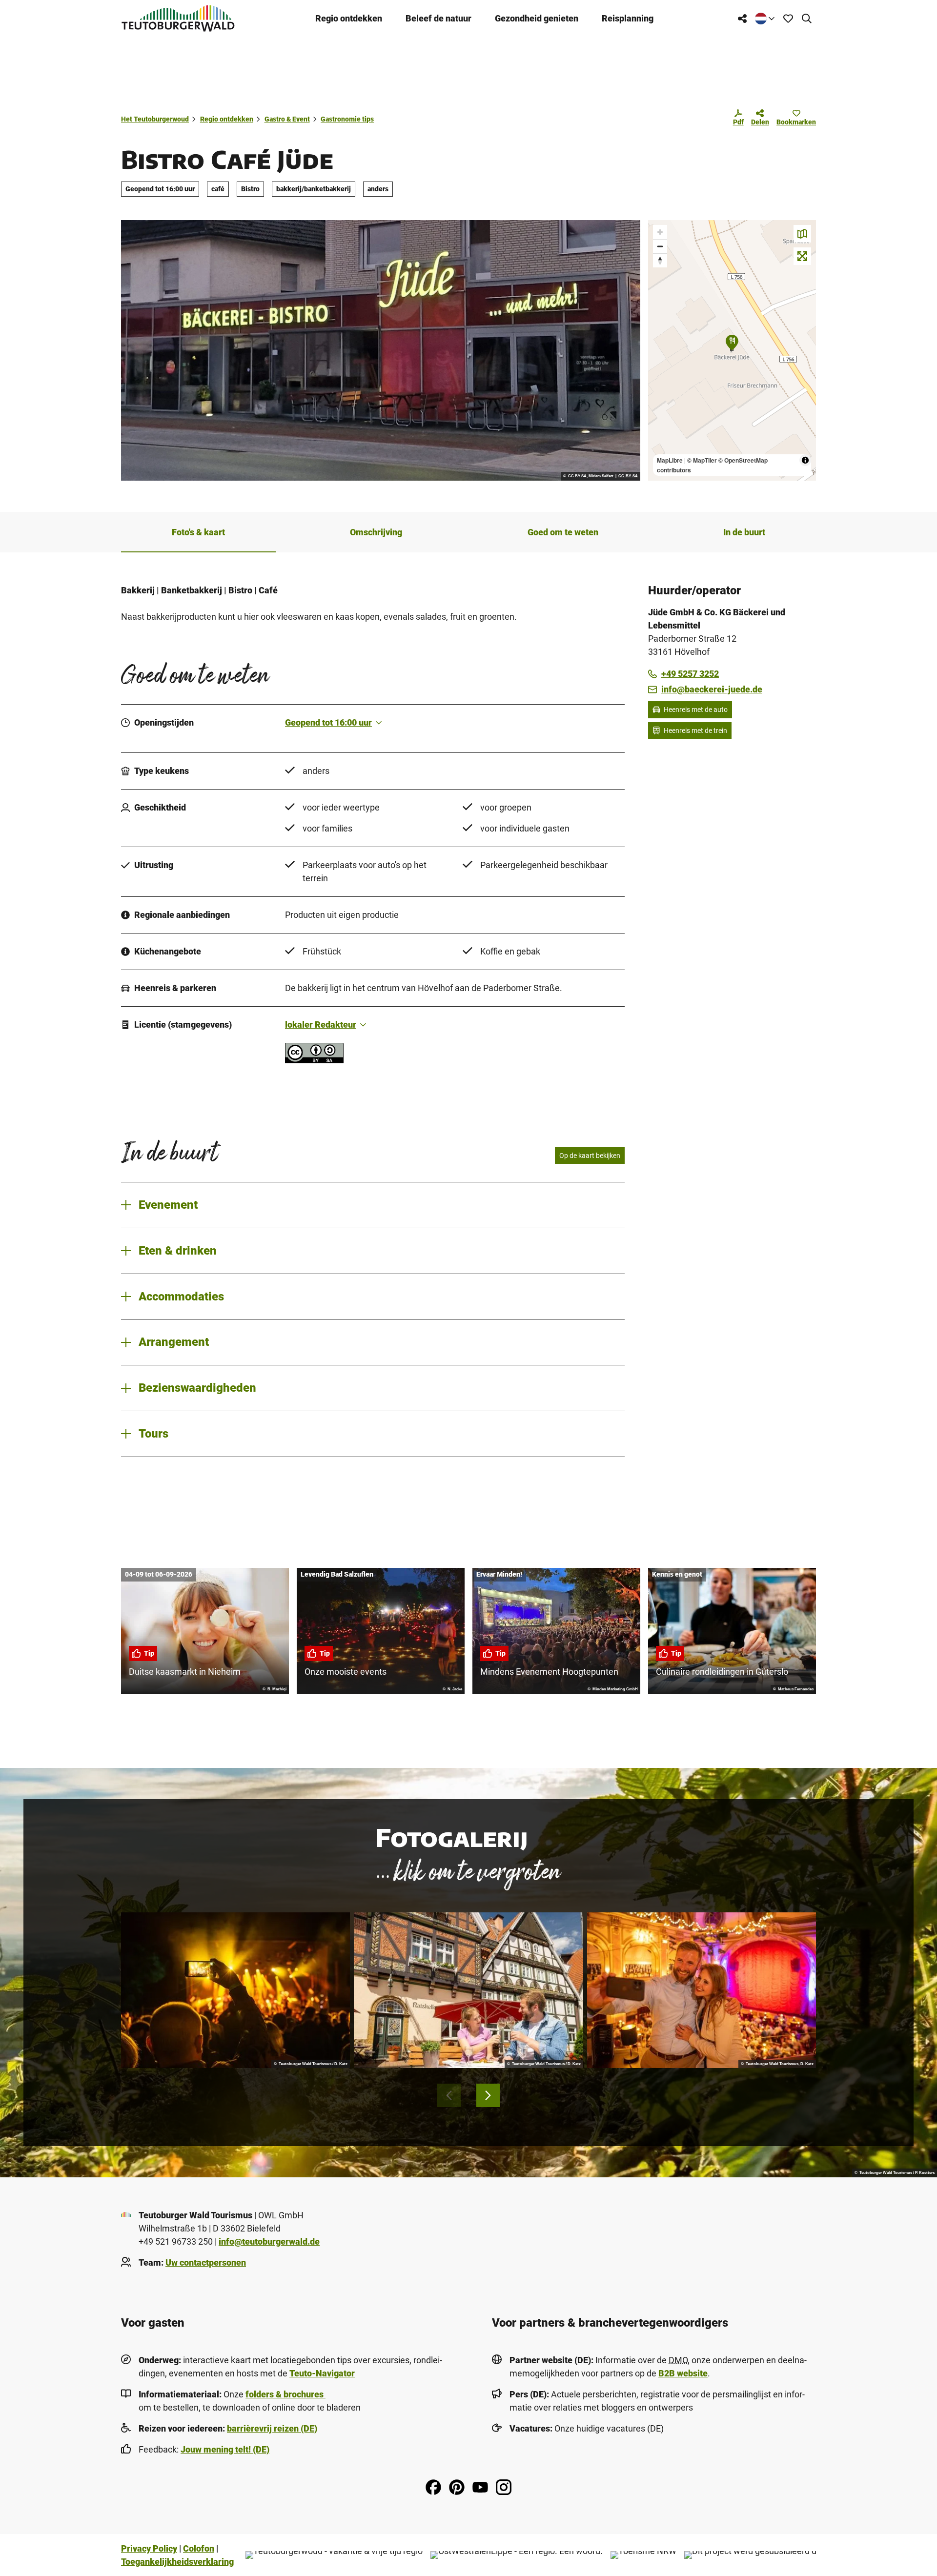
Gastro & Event (287, 119)
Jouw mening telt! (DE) (225, 2449)
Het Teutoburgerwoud (155, 119)
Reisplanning (628, 18)
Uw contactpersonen (206, 2262)
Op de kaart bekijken (590, 1156)
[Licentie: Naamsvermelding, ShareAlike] (314, 1060)
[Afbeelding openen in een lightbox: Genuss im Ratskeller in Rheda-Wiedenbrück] (468, 1990)
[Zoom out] (660, 246)
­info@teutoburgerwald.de (269, 2241)
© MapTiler (702, 460)
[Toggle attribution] (805, 460)
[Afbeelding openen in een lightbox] (381, 350)
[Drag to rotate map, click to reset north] (660, 260)
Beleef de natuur (438, 18)
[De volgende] (488, 2095)
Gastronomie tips (347, 119)
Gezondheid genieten (537, 18)
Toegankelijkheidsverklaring (177, 2562)
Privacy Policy (149, 2548)
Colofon (199, 2548)
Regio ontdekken (349, 18)
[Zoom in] (660, 232)
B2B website (683, 2373)
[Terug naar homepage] (178, 18)
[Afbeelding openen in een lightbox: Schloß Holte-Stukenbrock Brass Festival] (235, 1990)
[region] (732, 350)
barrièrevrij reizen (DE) (272, 2428)
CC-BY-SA (628, 476)
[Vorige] (449, 2095)
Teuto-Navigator (322, 2373)
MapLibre (670, 460)
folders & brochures (285, 2394)
